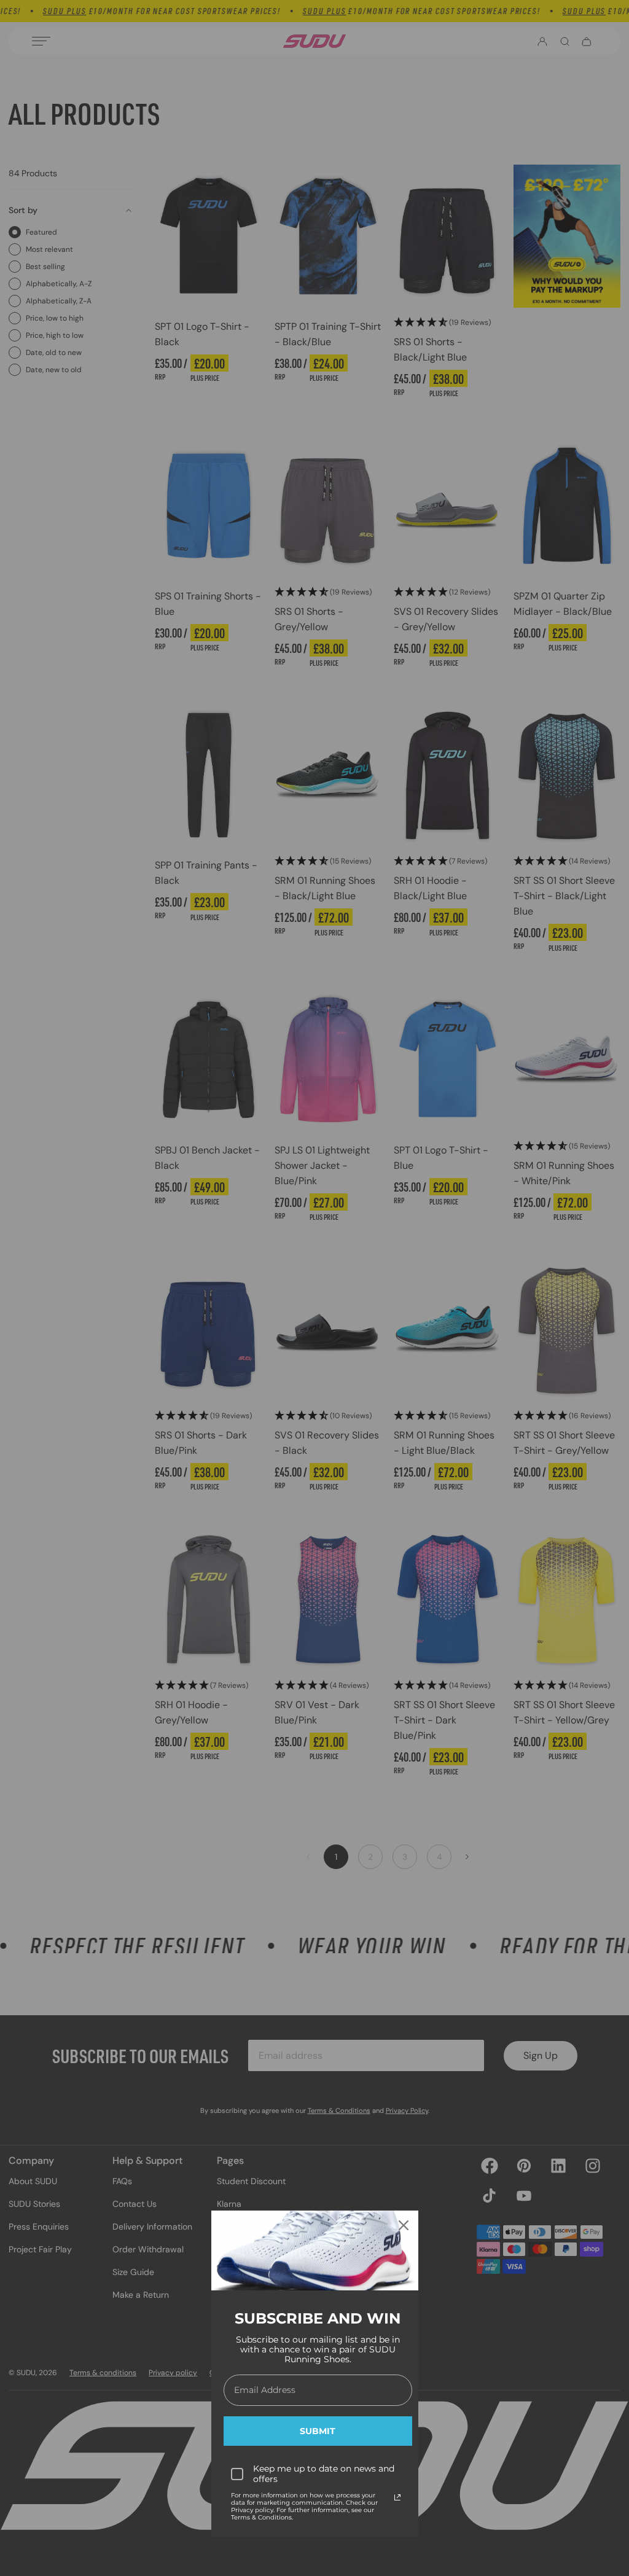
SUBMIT (318, 2431)
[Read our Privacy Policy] (397, 2497)
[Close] (404, 2225)
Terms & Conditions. (262, 2517)
